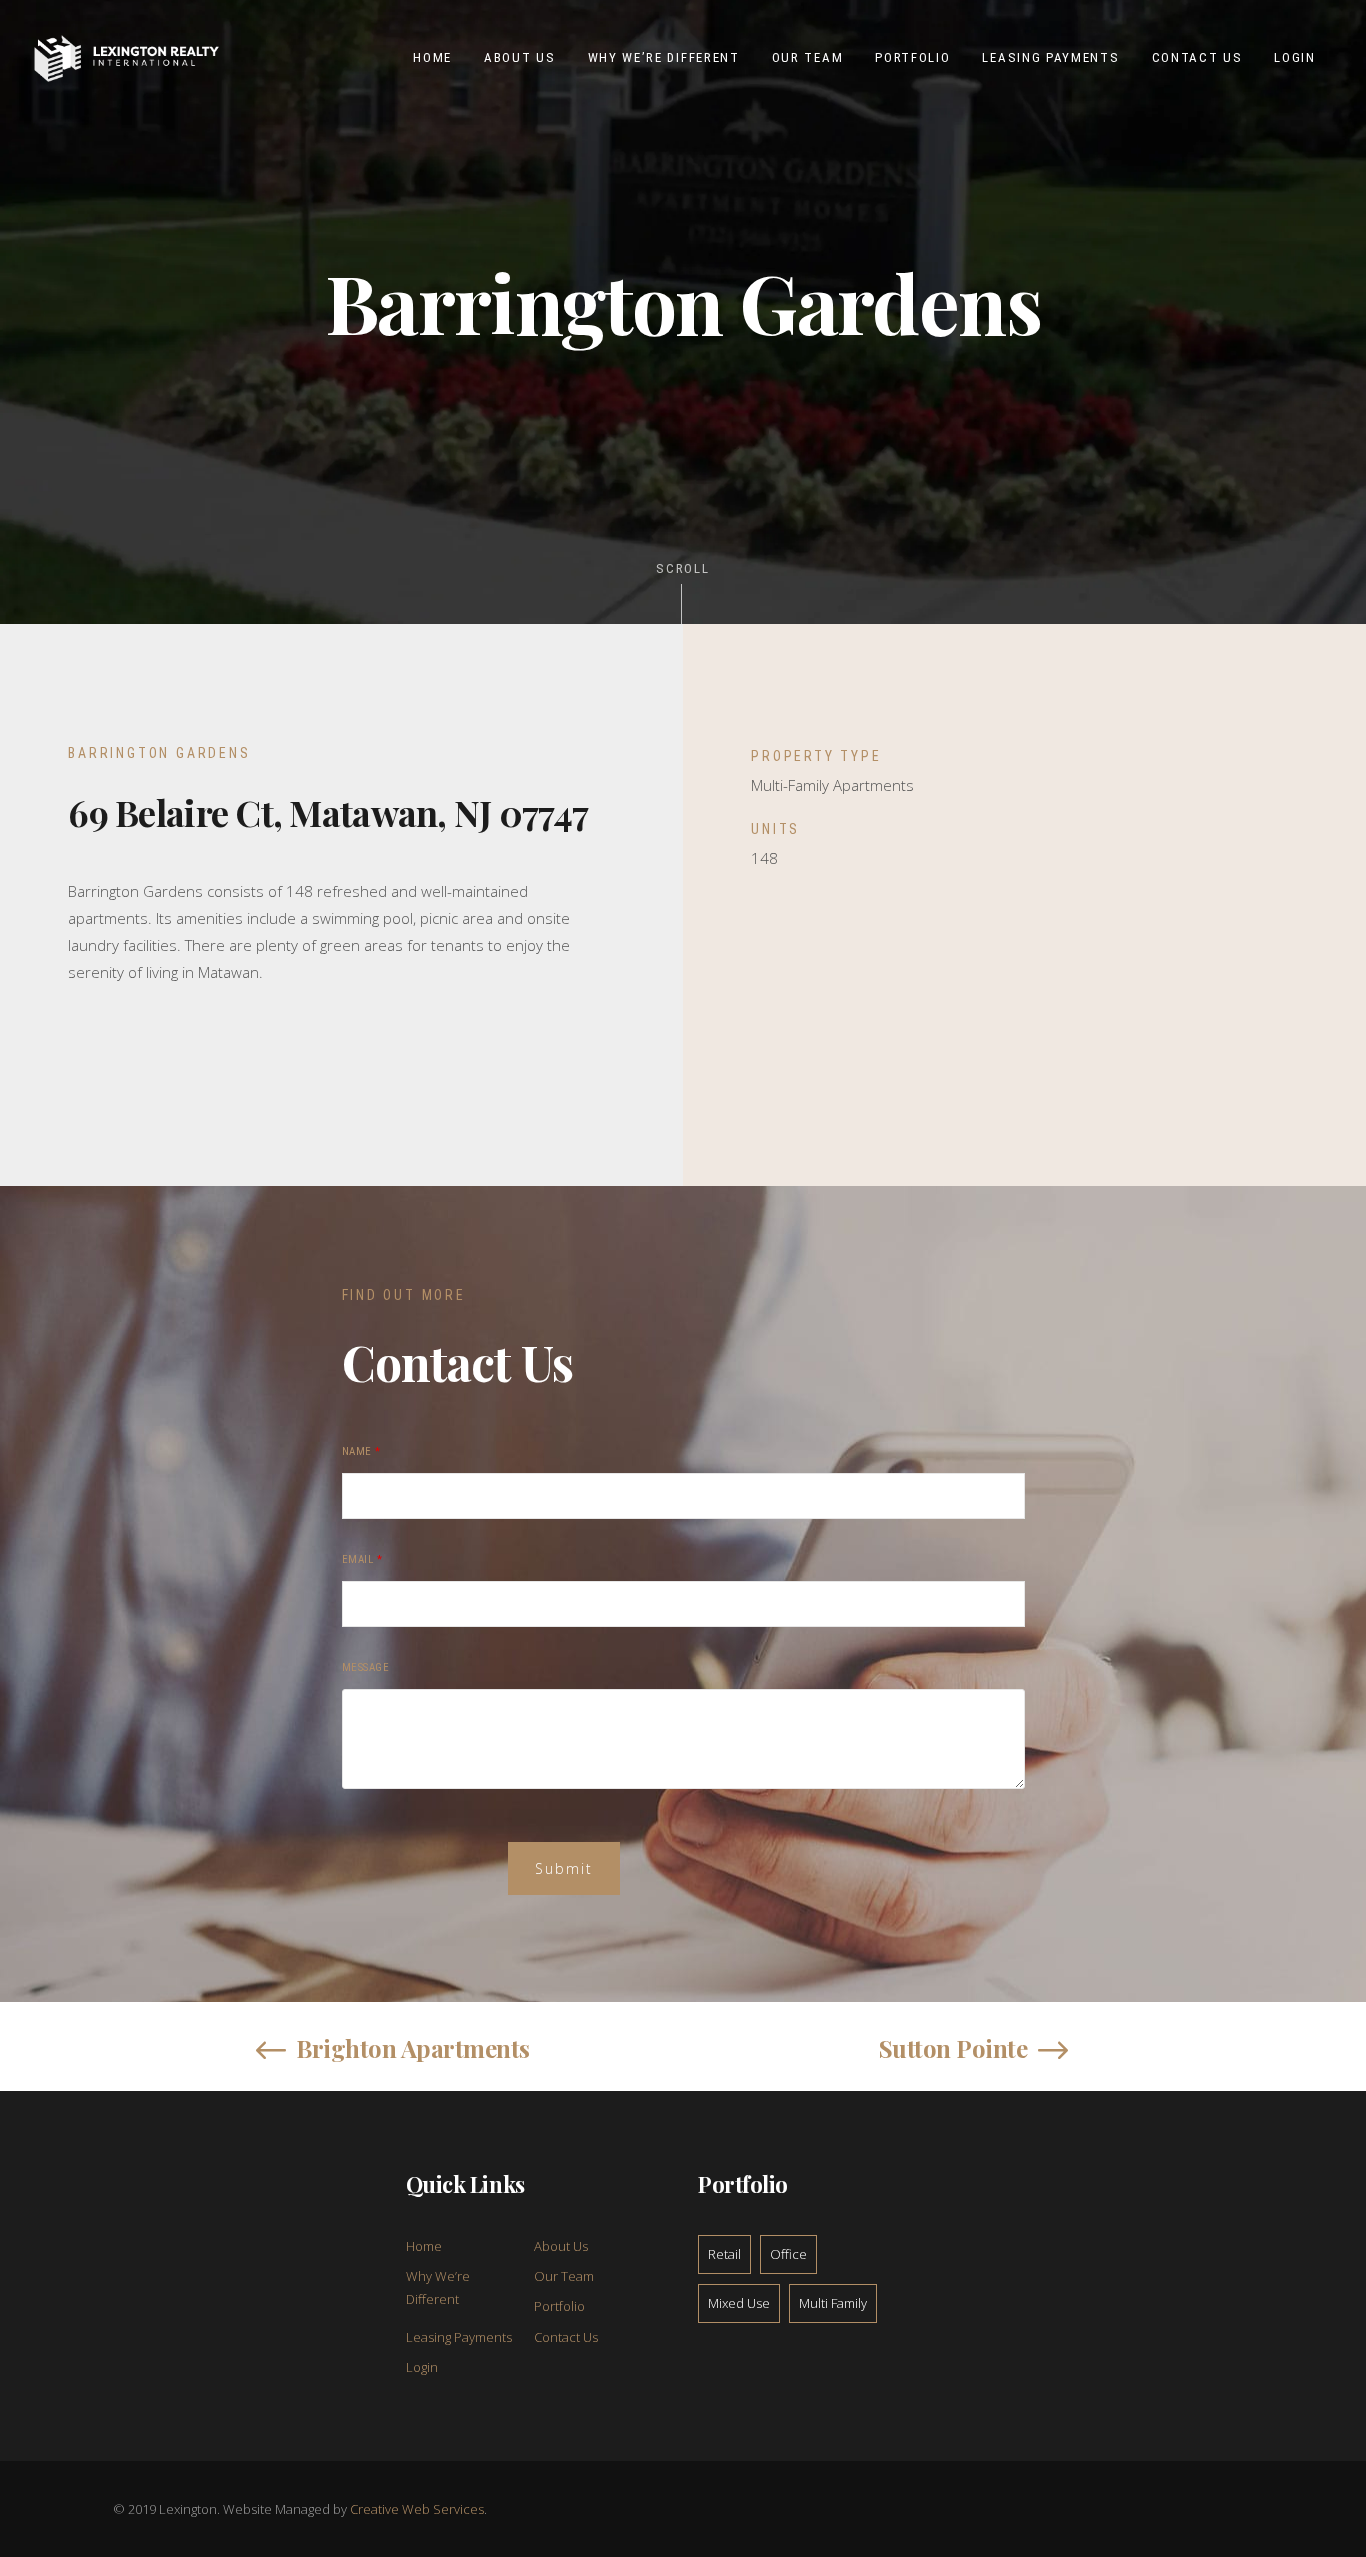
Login (422, 2367)
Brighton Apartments (413, 2048)
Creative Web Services (417, 2509)
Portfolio (559, 2306)
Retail (724, 2254)
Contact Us (566, 2337)
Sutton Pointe (953, 2048)
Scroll (683, 568)
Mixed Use (739, 2303)
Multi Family (833, 2303)
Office (788, 2254)
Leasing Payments (459, 2337)
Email (362, 1559)
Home (424, 2246)
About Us (561, 2246)
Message (366, 1667)
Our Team (564, 2276)
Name (361, 1451)
